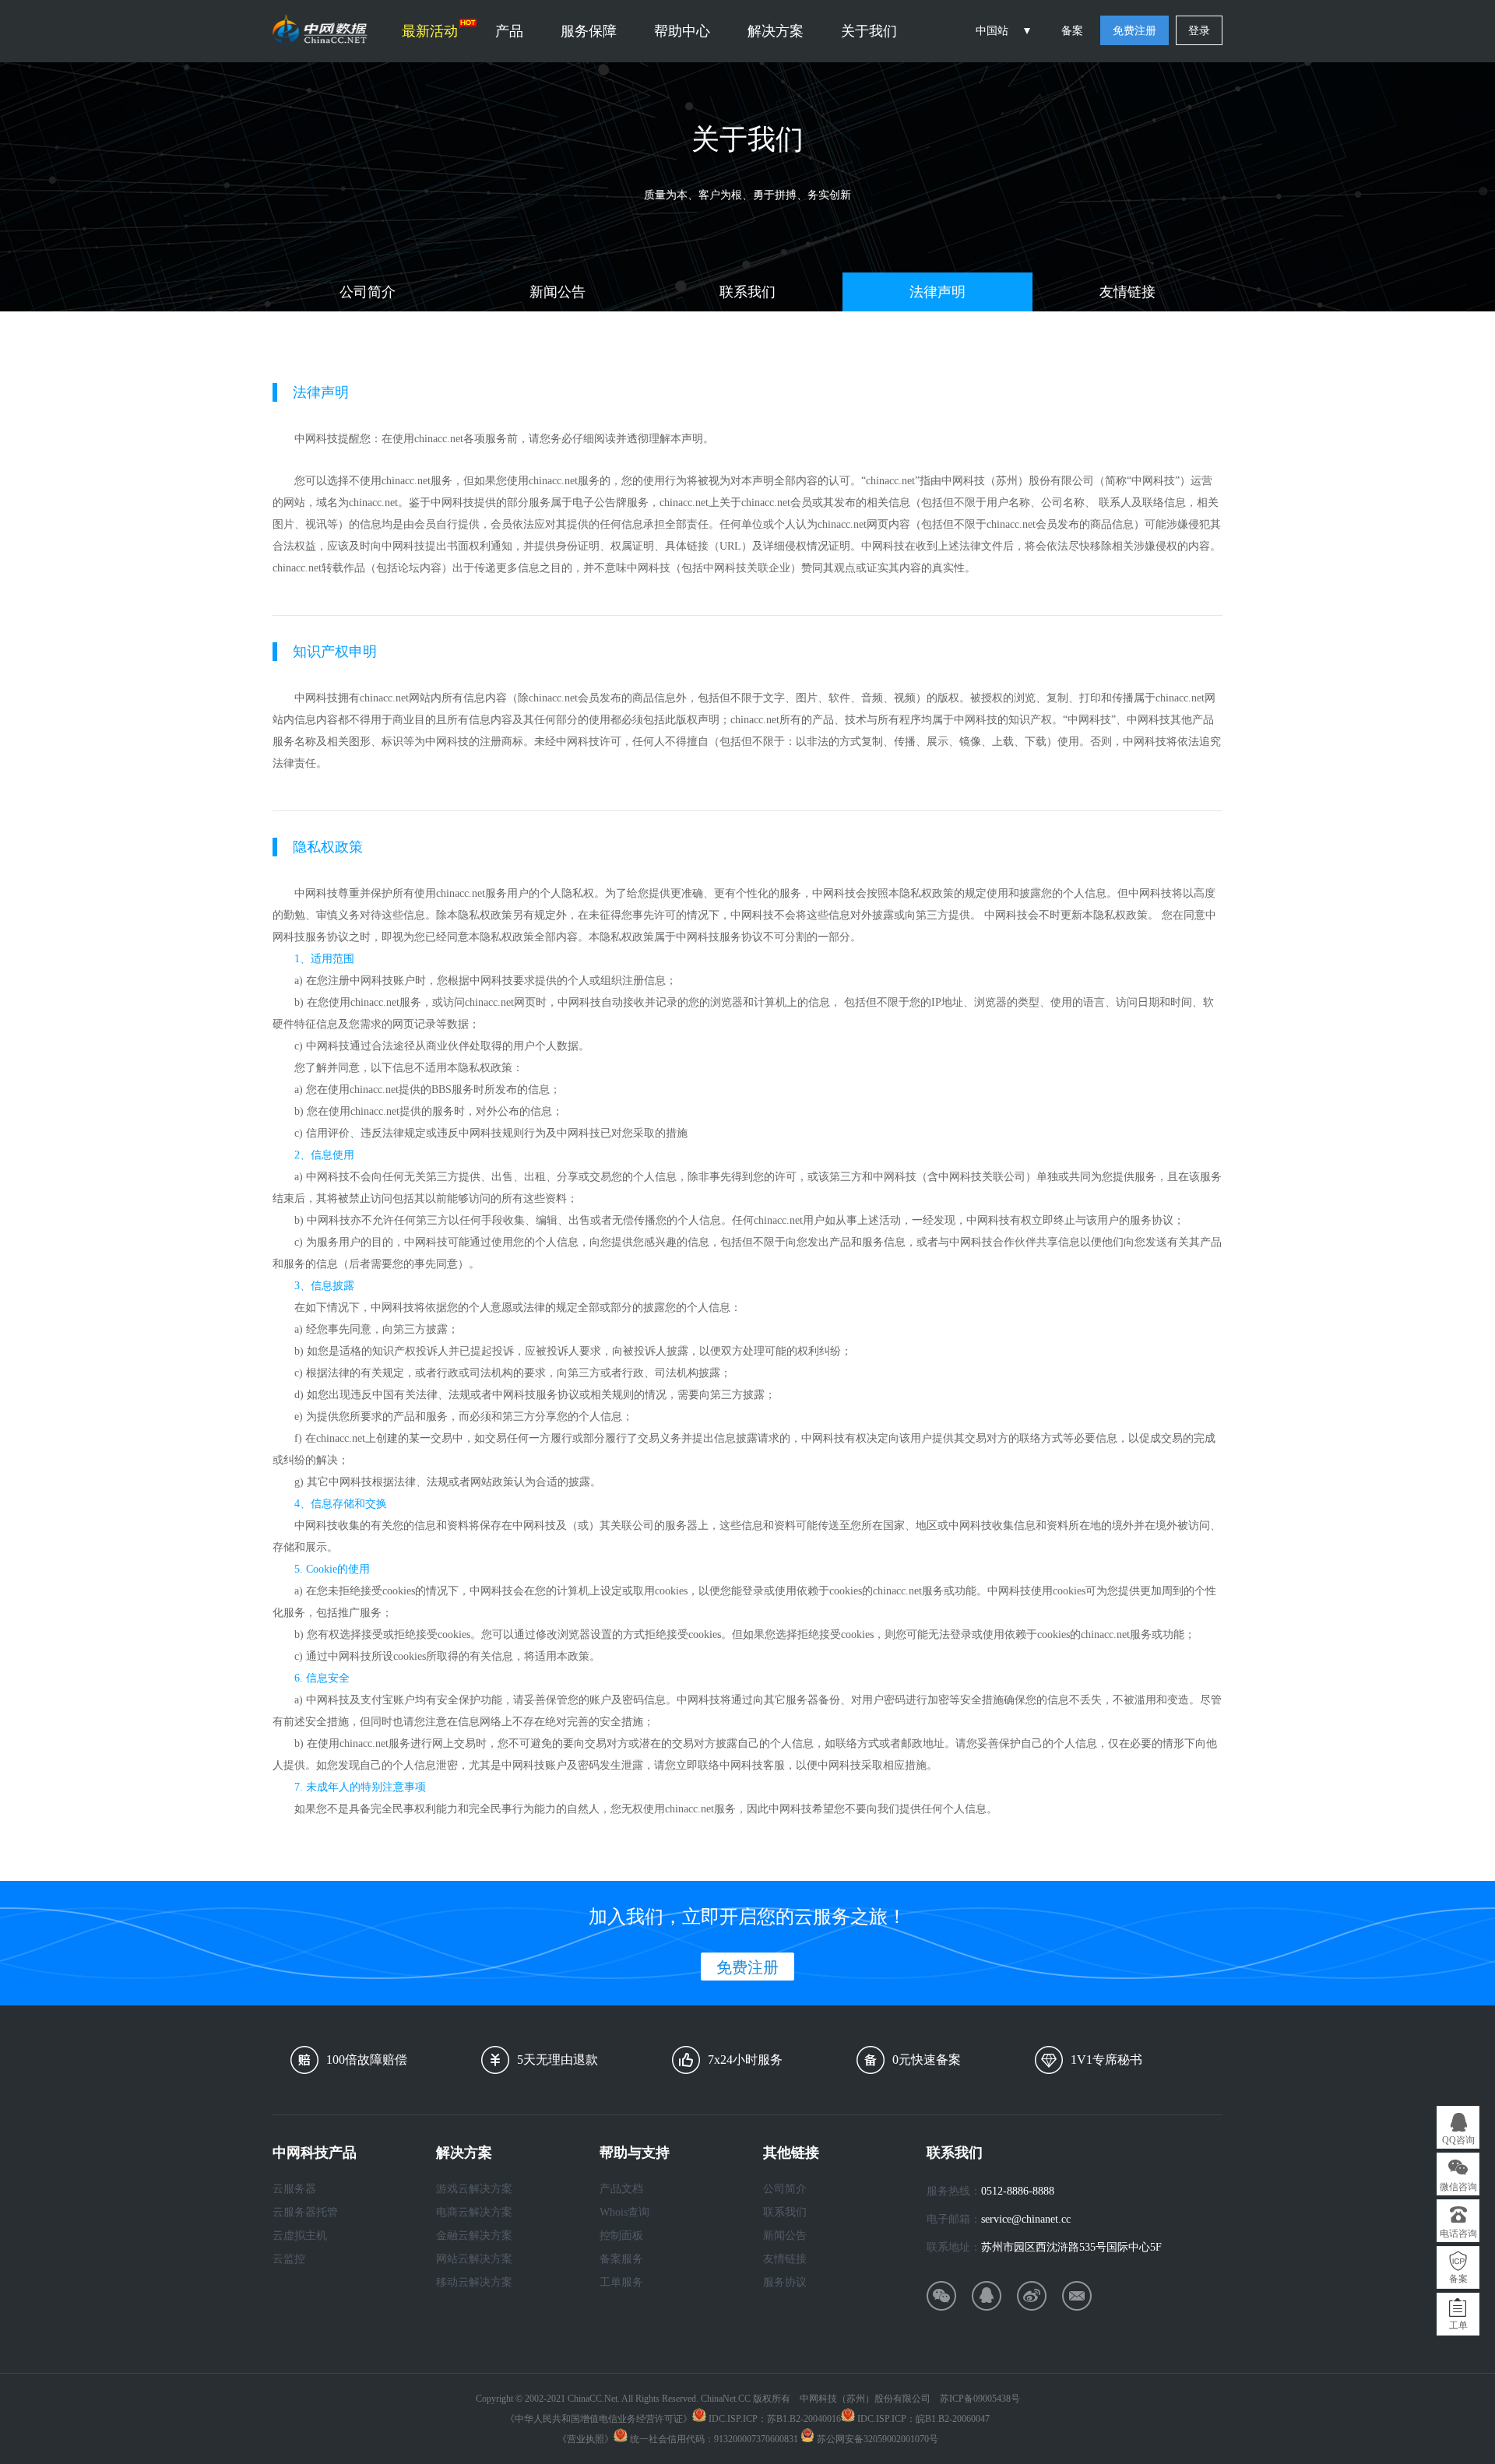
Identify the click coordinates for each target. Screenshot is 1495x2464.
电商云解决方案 (474, 2212)
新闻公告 (558, 292)
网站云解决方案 (474, 2259)
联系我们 (747, 292)
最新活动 (430, 31)
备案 (1072, 31)
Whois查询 (624, 2212)
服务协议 (785, 2282)
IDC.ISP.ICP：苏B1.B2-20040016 (774, 2419)
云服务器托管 (305, 2212)
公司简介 (368, 292)
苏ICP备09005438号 (980, 2399)
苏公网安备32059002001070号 (876, 2439)
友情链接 (1127, 292)
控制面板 (621, 2236)
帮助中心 (682, 31)
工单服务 (621, 2282)
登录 (1199, 31)
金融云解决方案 (474, 2236)
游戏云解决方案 (474, 2189)
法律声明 (937, 292)
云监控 (289, 2259)
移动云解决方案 (474, 2282)
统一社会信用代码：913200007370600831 (713, 2439)
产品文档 (621, 2189)
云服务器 (294, 2189)
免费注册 (1134, 31)
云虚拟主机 (300, 2236)
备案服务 (621, 2259)
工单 (1458, 2325)
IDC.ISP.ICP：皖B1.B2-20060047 (922, 2419)
